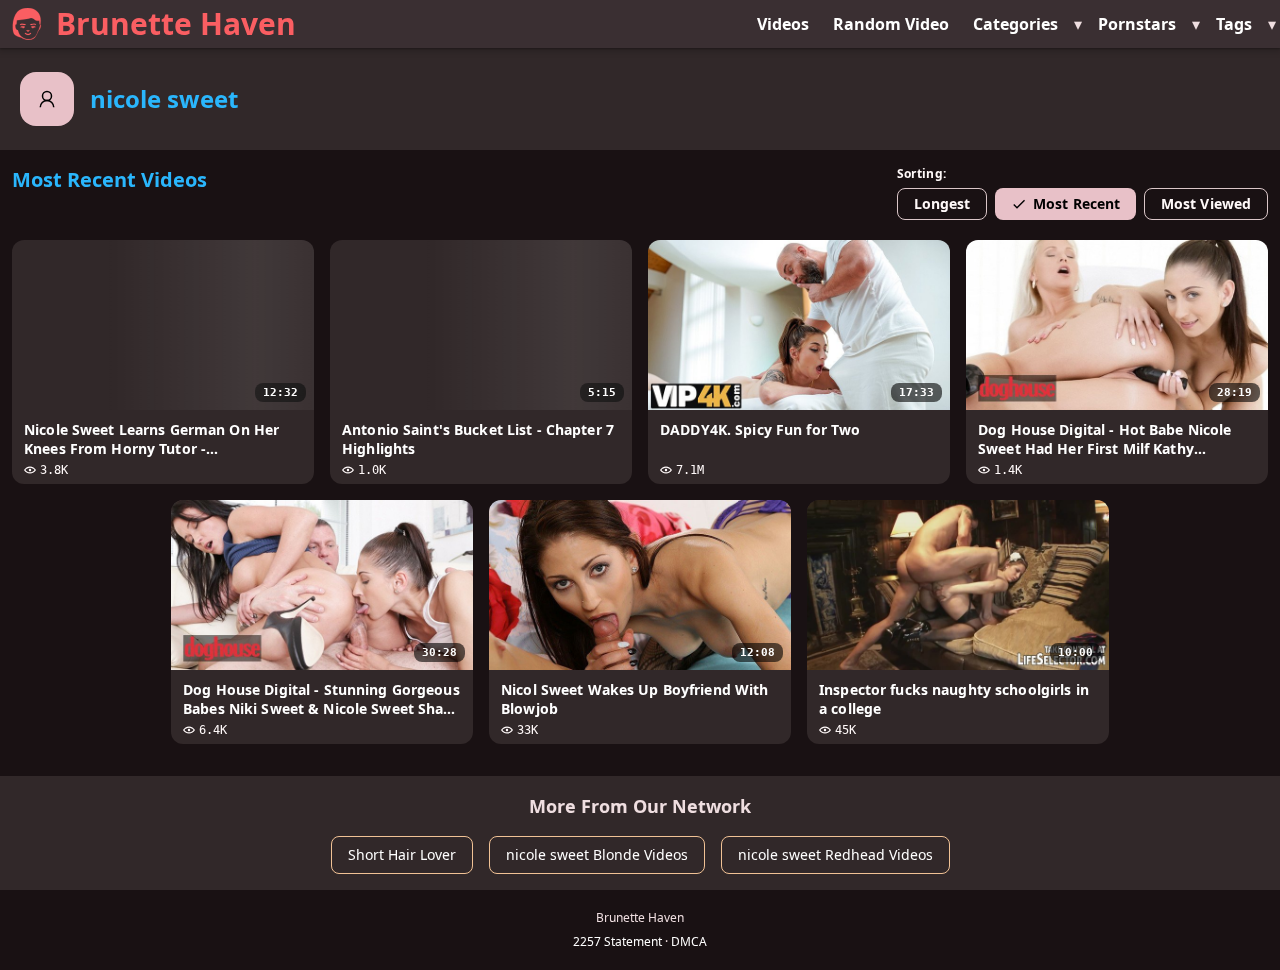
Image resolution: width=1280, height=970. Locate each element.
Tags (1234, 24)
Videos (783, 24)
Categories (1015, 24)
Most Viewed (1206, 203)
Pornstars (1137, 24)
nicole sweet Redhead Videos (835, 854)
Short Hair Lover (402, 854)
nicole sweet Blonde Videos (597, 854)
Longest (942, 203)
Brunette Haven (176, 23)
